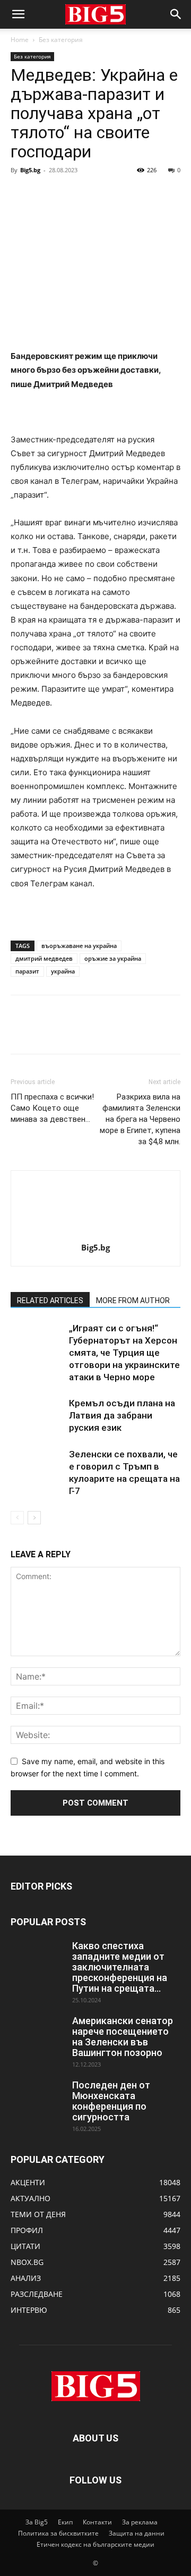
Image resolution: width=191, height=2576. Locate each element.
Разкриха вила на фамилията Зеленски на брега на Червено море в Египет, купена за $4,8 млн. (140, 1119)
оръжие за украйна (113, 958)
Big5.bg (30, 170)
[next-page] (34, 1518)
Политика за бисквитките (58, 2533)
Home (20, 40)
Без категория (61, 40)
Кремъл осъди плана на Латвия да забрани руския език (122, 1415)
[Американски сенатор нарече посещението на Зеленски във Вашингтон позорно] (37, 2034)
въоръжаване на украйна (79, 946)
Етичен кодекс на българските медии (95, 2544)
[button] (18, 14)
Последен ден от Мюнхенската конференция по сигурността (111, 2101)
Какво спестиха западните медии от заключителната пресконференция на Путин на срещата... (120, 1967)
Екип (65, 2522)
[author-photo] (95, 1233)
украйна (63, 971)
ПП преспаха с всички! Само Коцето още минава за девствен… (52, 1108)
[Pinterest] (70, 194)
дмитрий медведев (44, 958)
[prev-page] (17, 1518)
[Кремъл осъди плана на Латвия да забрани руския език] (37, 1416)
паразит (27, 971)
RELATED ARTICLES (50, 1300)
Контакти (97, 2522)
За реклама (140, 2522)
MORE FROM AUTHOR (133, 1300)
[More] (119, 194)
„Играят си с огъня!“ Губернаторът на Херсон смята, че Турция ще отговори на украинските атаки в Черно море (124, 1353)
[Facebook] (21, 194)
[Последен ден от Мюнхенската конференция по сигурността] (37, 2099)
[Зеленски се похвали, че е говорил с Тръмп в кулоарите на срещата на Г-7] (37, 1467)
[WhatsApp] (94, 194)
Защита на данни (137, 2533)
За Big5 (37, 2522)
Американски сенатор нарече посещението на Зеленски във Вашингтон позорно (123, 2037)
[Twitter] (46, 194)
